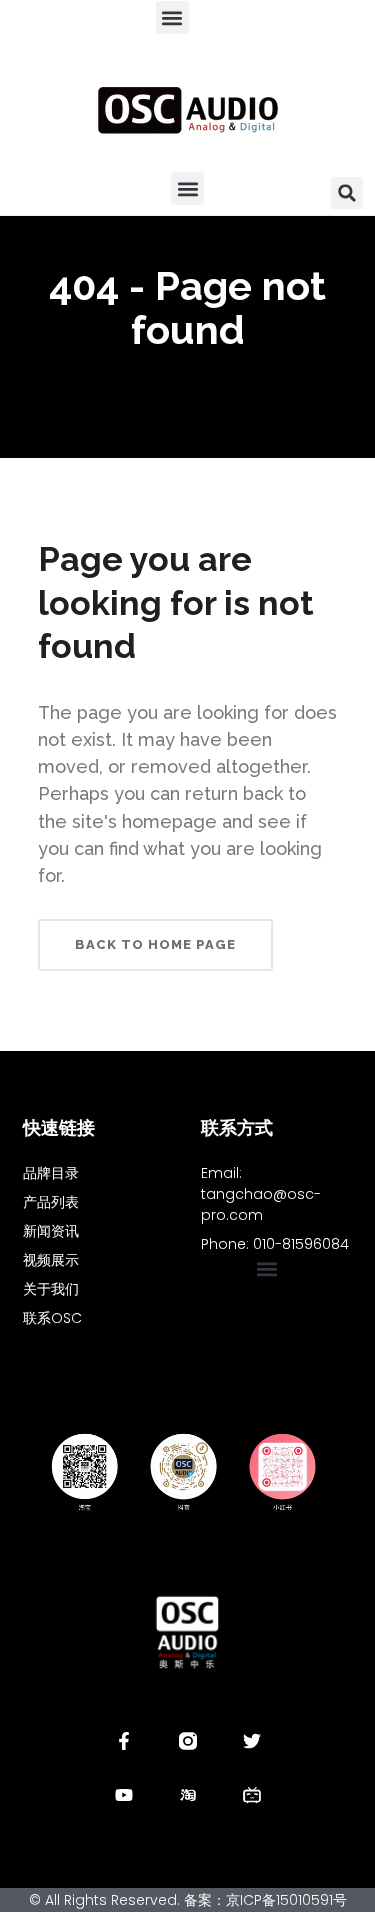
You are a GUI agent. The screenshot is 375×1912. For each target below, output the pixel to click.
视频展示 (51, 1260)
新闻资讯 (51, 1231)
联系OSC (52, 1318)
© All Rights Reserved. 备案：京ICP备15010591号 (188, 1900)
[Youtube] (124, 1795)
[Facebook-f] (124, 1741)
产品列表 (51, 1202)
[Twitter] (252, 1741)
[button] (172, 17)
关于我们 (51, 1289)
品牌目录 (51, 1173)
